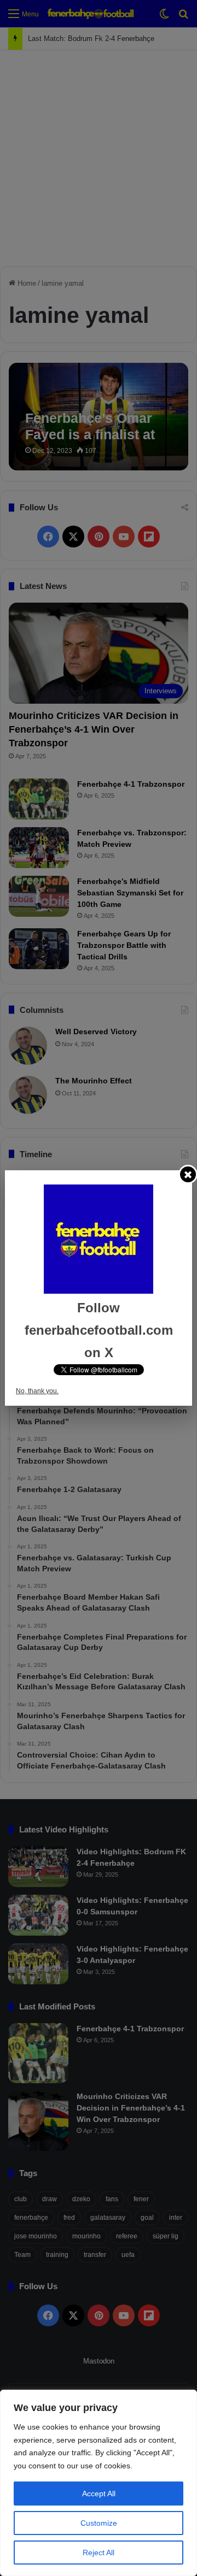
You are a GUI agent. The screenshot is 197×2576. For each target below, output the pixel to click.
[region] (99, 2483)
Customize (99, 2523)
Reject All (99, 2553)
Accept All (99, 2494)
